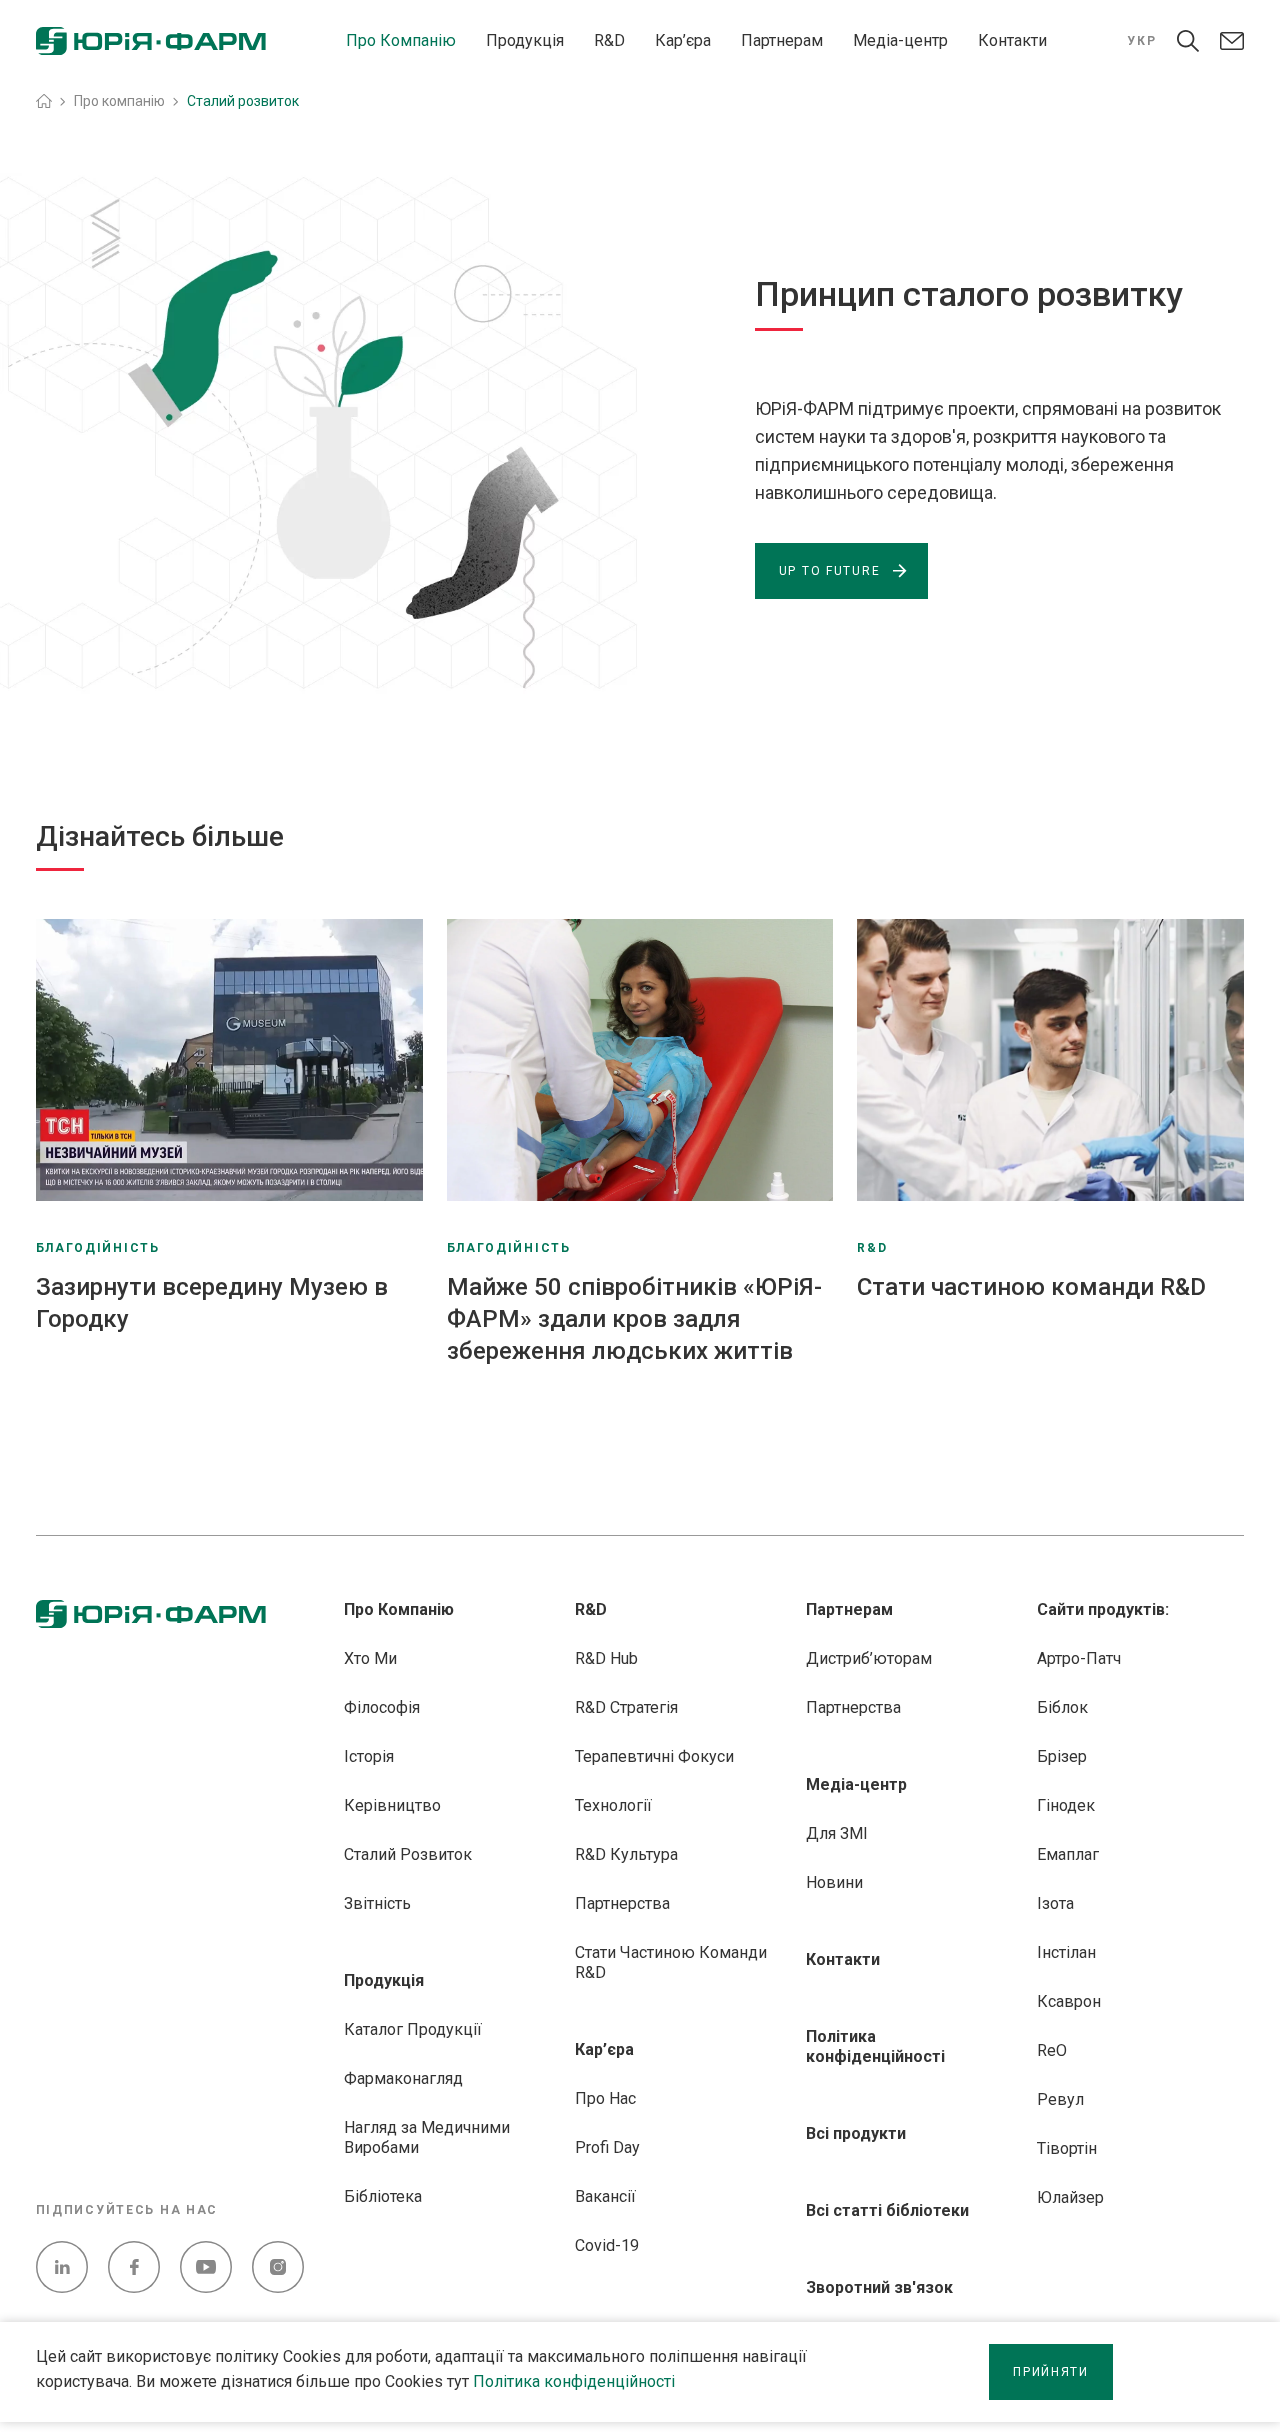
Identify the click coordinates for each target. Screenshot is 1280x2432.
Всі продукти (856, 2133)
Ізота (1055, 1903)
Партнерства (622, 1903)
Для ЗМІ (837, 1833)
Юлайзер (1070, 2197)
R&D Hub (606, 1658)
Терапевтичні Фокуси (654, 1756)
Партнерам (782, 40)
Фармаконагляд (403, 2078)
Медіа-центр (900, 40)
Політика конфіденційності (574, 2381)
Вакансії (605, 2196)
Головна (44, 101)
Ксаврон (1069, 2001)
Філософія (382, 1707)
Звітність (377, 1903)
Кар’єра (683, 40)
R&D (609, 40)
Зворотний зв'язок (879, 2287)
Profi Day (607, 2147)
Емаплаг (1068, 1854)
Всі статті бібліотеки (887, 2210)
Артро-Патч (1079, 1658)
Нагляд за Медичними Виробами (427, 2137)
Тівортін (1067, 2148)
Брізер (1062, 1756)
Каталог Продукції (413, 2029)
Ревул (1060, 2099)
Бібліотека (383, 2196)
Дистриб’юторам (869, 1658)
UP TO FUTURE (830, 571)
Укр (1141, 41)
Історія (369, 1756)
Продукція (525, 40)
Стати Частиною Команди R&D (671, 1962)
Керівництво (392, 1805)
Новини (834, 1882)
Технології (613, 1805)
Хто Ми (370, 1658)
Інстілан (1066, 1952)
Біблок (1062, 1707)
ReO (1052, 2050)
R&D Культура (626, 1854)
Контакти (1012, 40)
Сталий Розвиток (408, 1854)
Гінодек (1066, 1805)
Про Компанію (401, 40)
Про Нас (605, 2098)
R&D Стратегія (626, 1707)
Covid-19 (607, 2245)
